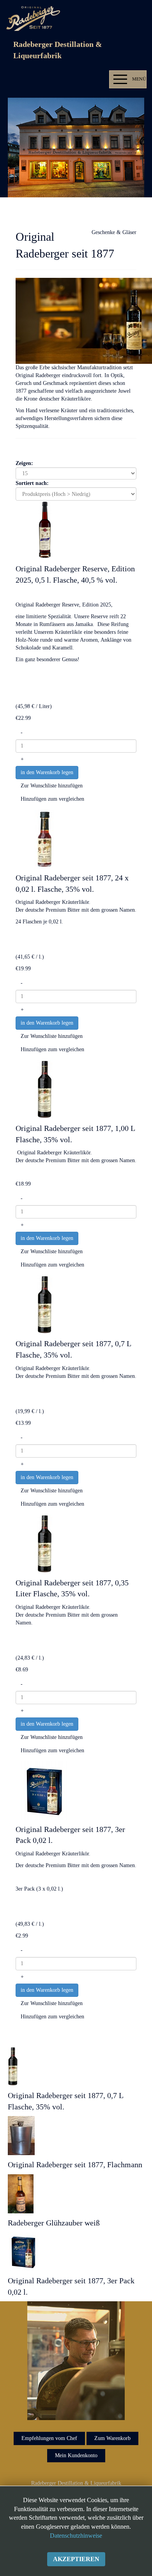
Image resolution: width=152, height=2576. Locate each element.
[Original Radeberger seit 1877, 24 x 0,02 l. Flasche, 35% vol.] (45, 838)
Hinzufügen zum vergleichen (52, 799)
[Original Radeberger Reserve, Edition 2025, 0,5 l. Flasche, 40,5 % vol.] (45, 529)
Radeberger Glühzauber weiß (54, 2223)
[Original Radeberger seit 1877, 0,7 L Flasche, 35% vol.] (45, 1305)
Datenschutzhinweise (76, 2536)
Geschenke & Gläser (114, 232)
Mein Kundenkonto (76, 2455)
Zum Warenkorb (112, 2438)
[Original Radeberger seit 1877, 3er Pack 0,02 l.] (45, 1790)
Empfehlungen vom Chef (49, 2438)
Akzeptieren (76, 2559)
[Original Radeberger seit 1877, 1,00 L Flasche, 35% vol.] (45, 1089)
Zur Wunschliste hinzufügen (52, 786)
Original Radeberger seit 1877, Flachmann (75, 2165)
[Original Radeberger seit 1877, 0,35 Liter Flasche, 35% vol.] (45, 1543)
